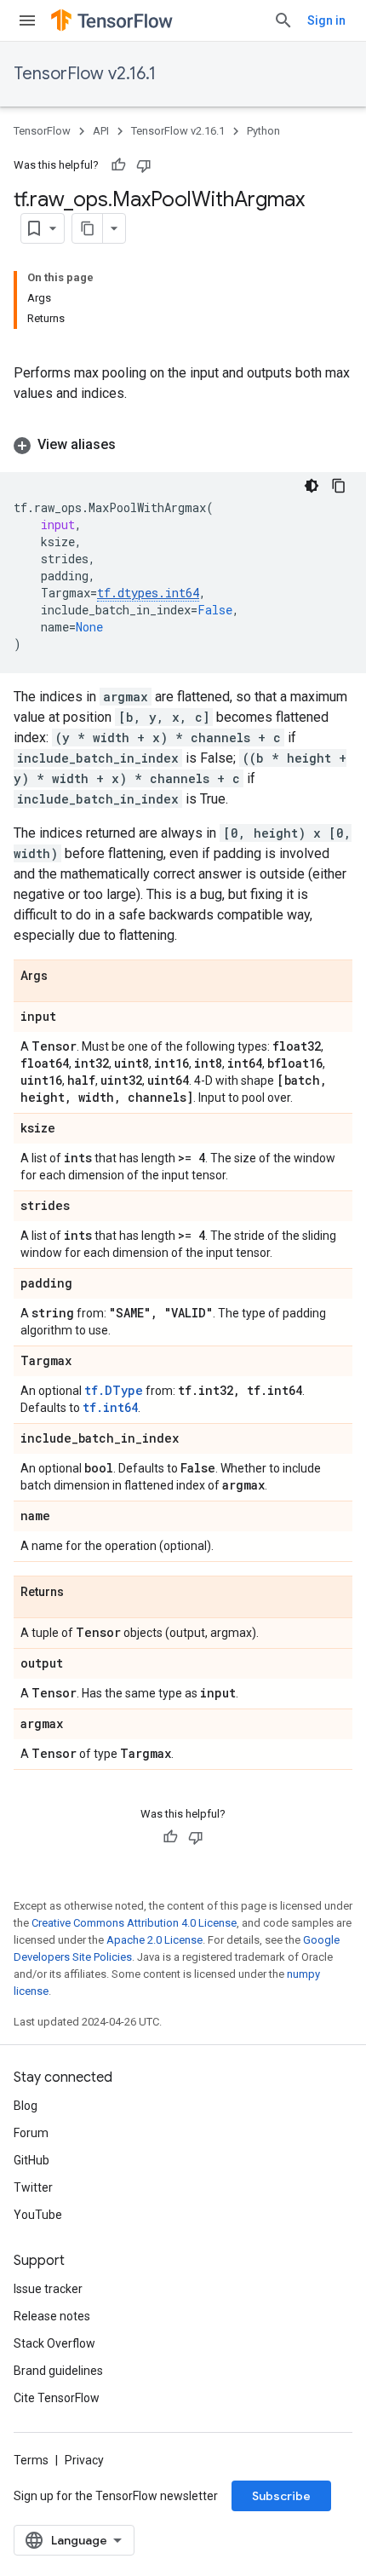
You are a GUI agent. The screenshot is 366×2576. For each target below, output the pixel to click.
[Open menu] (27, 20)
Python (263, 131)
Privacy (84, 2460)
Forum (31, 2133)
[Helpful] (118, 165)
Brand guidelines (58, 2371)
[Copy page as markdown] (88, 228)
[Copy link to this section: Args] (65, 977)
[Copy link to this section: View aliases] (133, 445)
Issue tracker (48, 2289)
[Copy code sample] (339, 486)
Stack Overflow (54, 2343)
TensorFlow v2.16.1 (85, 74)
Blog (26, 2106)
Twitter (33, 2187)
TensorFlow (42, 131)
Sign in (326, 20)
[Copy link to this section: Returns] (81, 1593)
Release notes (52, 2316)
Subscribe (281, 2496)
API (101, 131)
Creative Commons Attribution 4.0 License (134, 1923)
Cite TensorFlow (57, 2398)
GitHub (31, 2160)
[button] (183, 445)
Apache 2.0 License (154, 1940)
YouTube (38, 2215)
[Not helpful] (144, 165)
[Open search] (283, 20)
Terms (31, 2460)
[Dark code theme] (312, 486)
